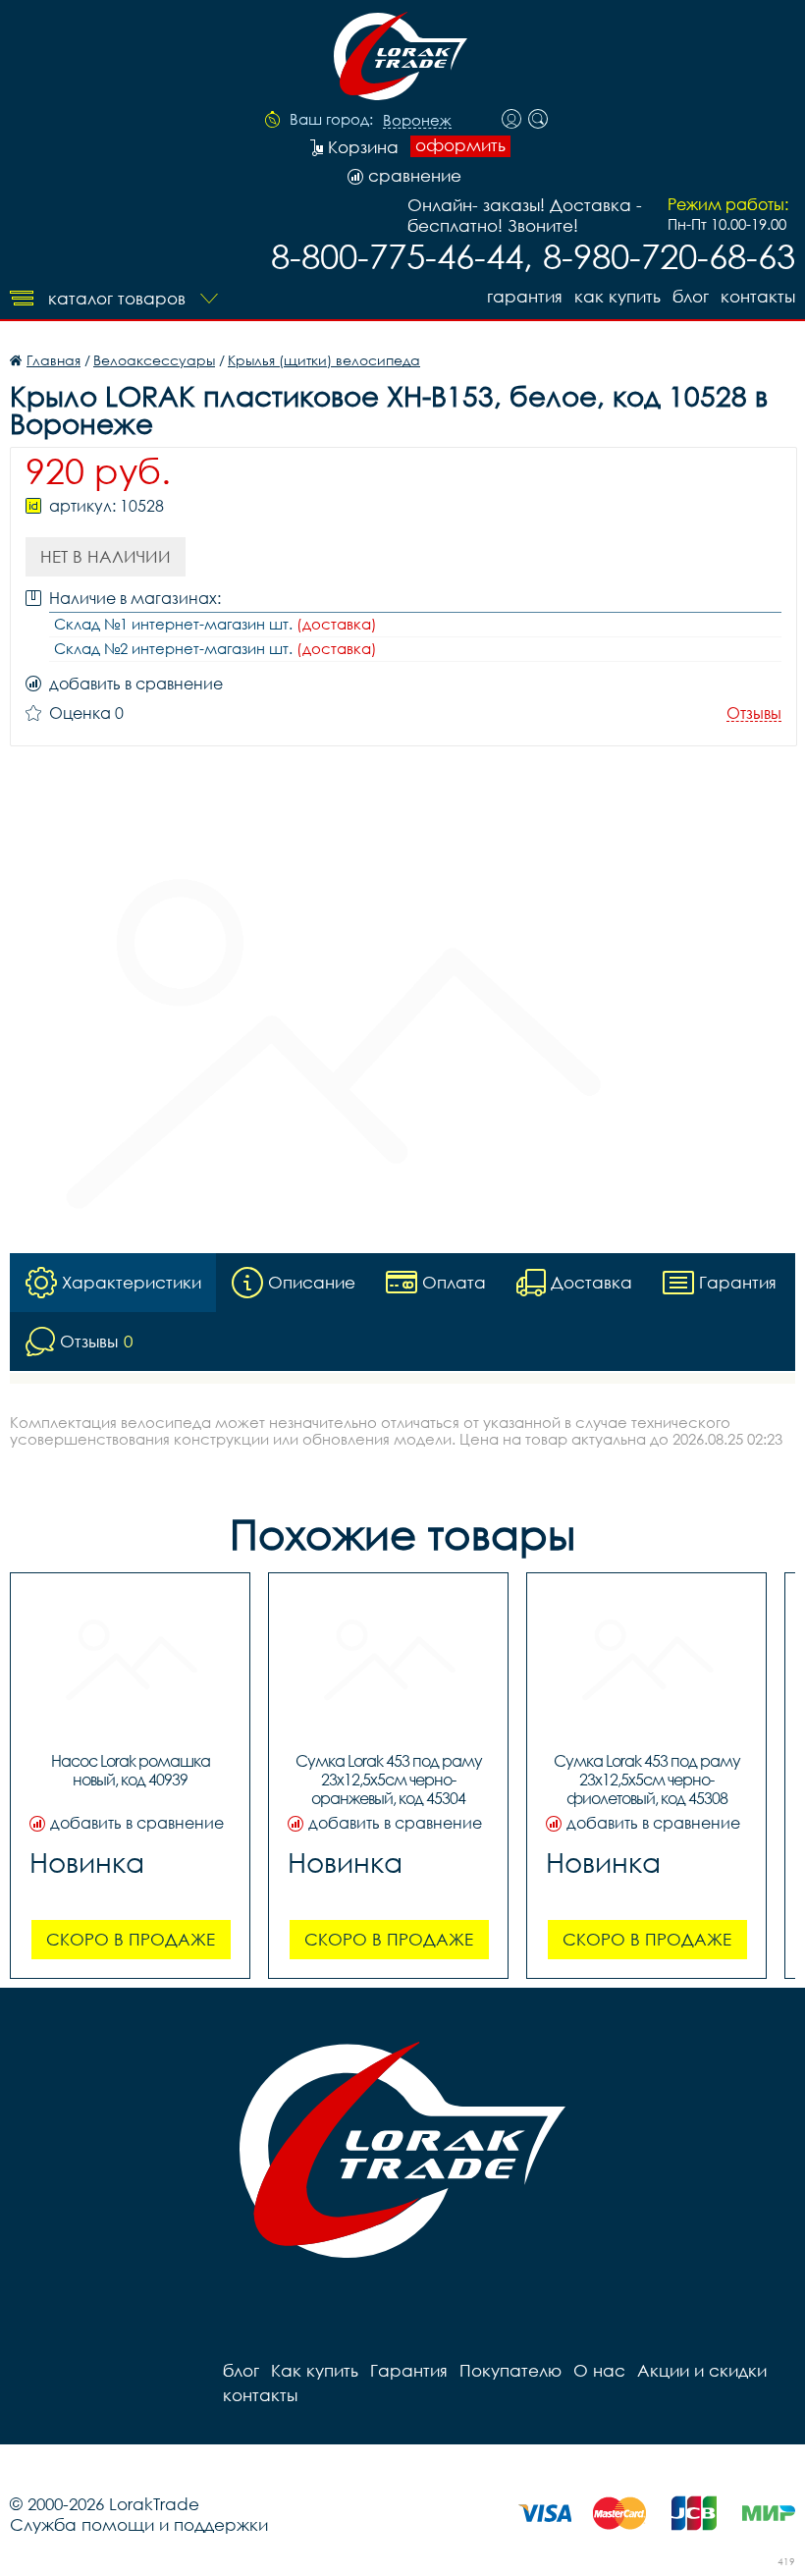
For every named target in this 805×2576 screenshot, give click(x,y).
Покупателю (510, 2370)
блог (691, 296)
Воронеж (417, 121)
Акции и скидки (702, 2370)
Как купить (617, 296)
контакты (758, 296)
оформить (460, 145)
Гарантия (525, 296)
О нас (599, 2370)
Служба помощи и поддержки (139, 2524)
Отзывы (754, 713)
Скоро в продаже (131, 1939)
